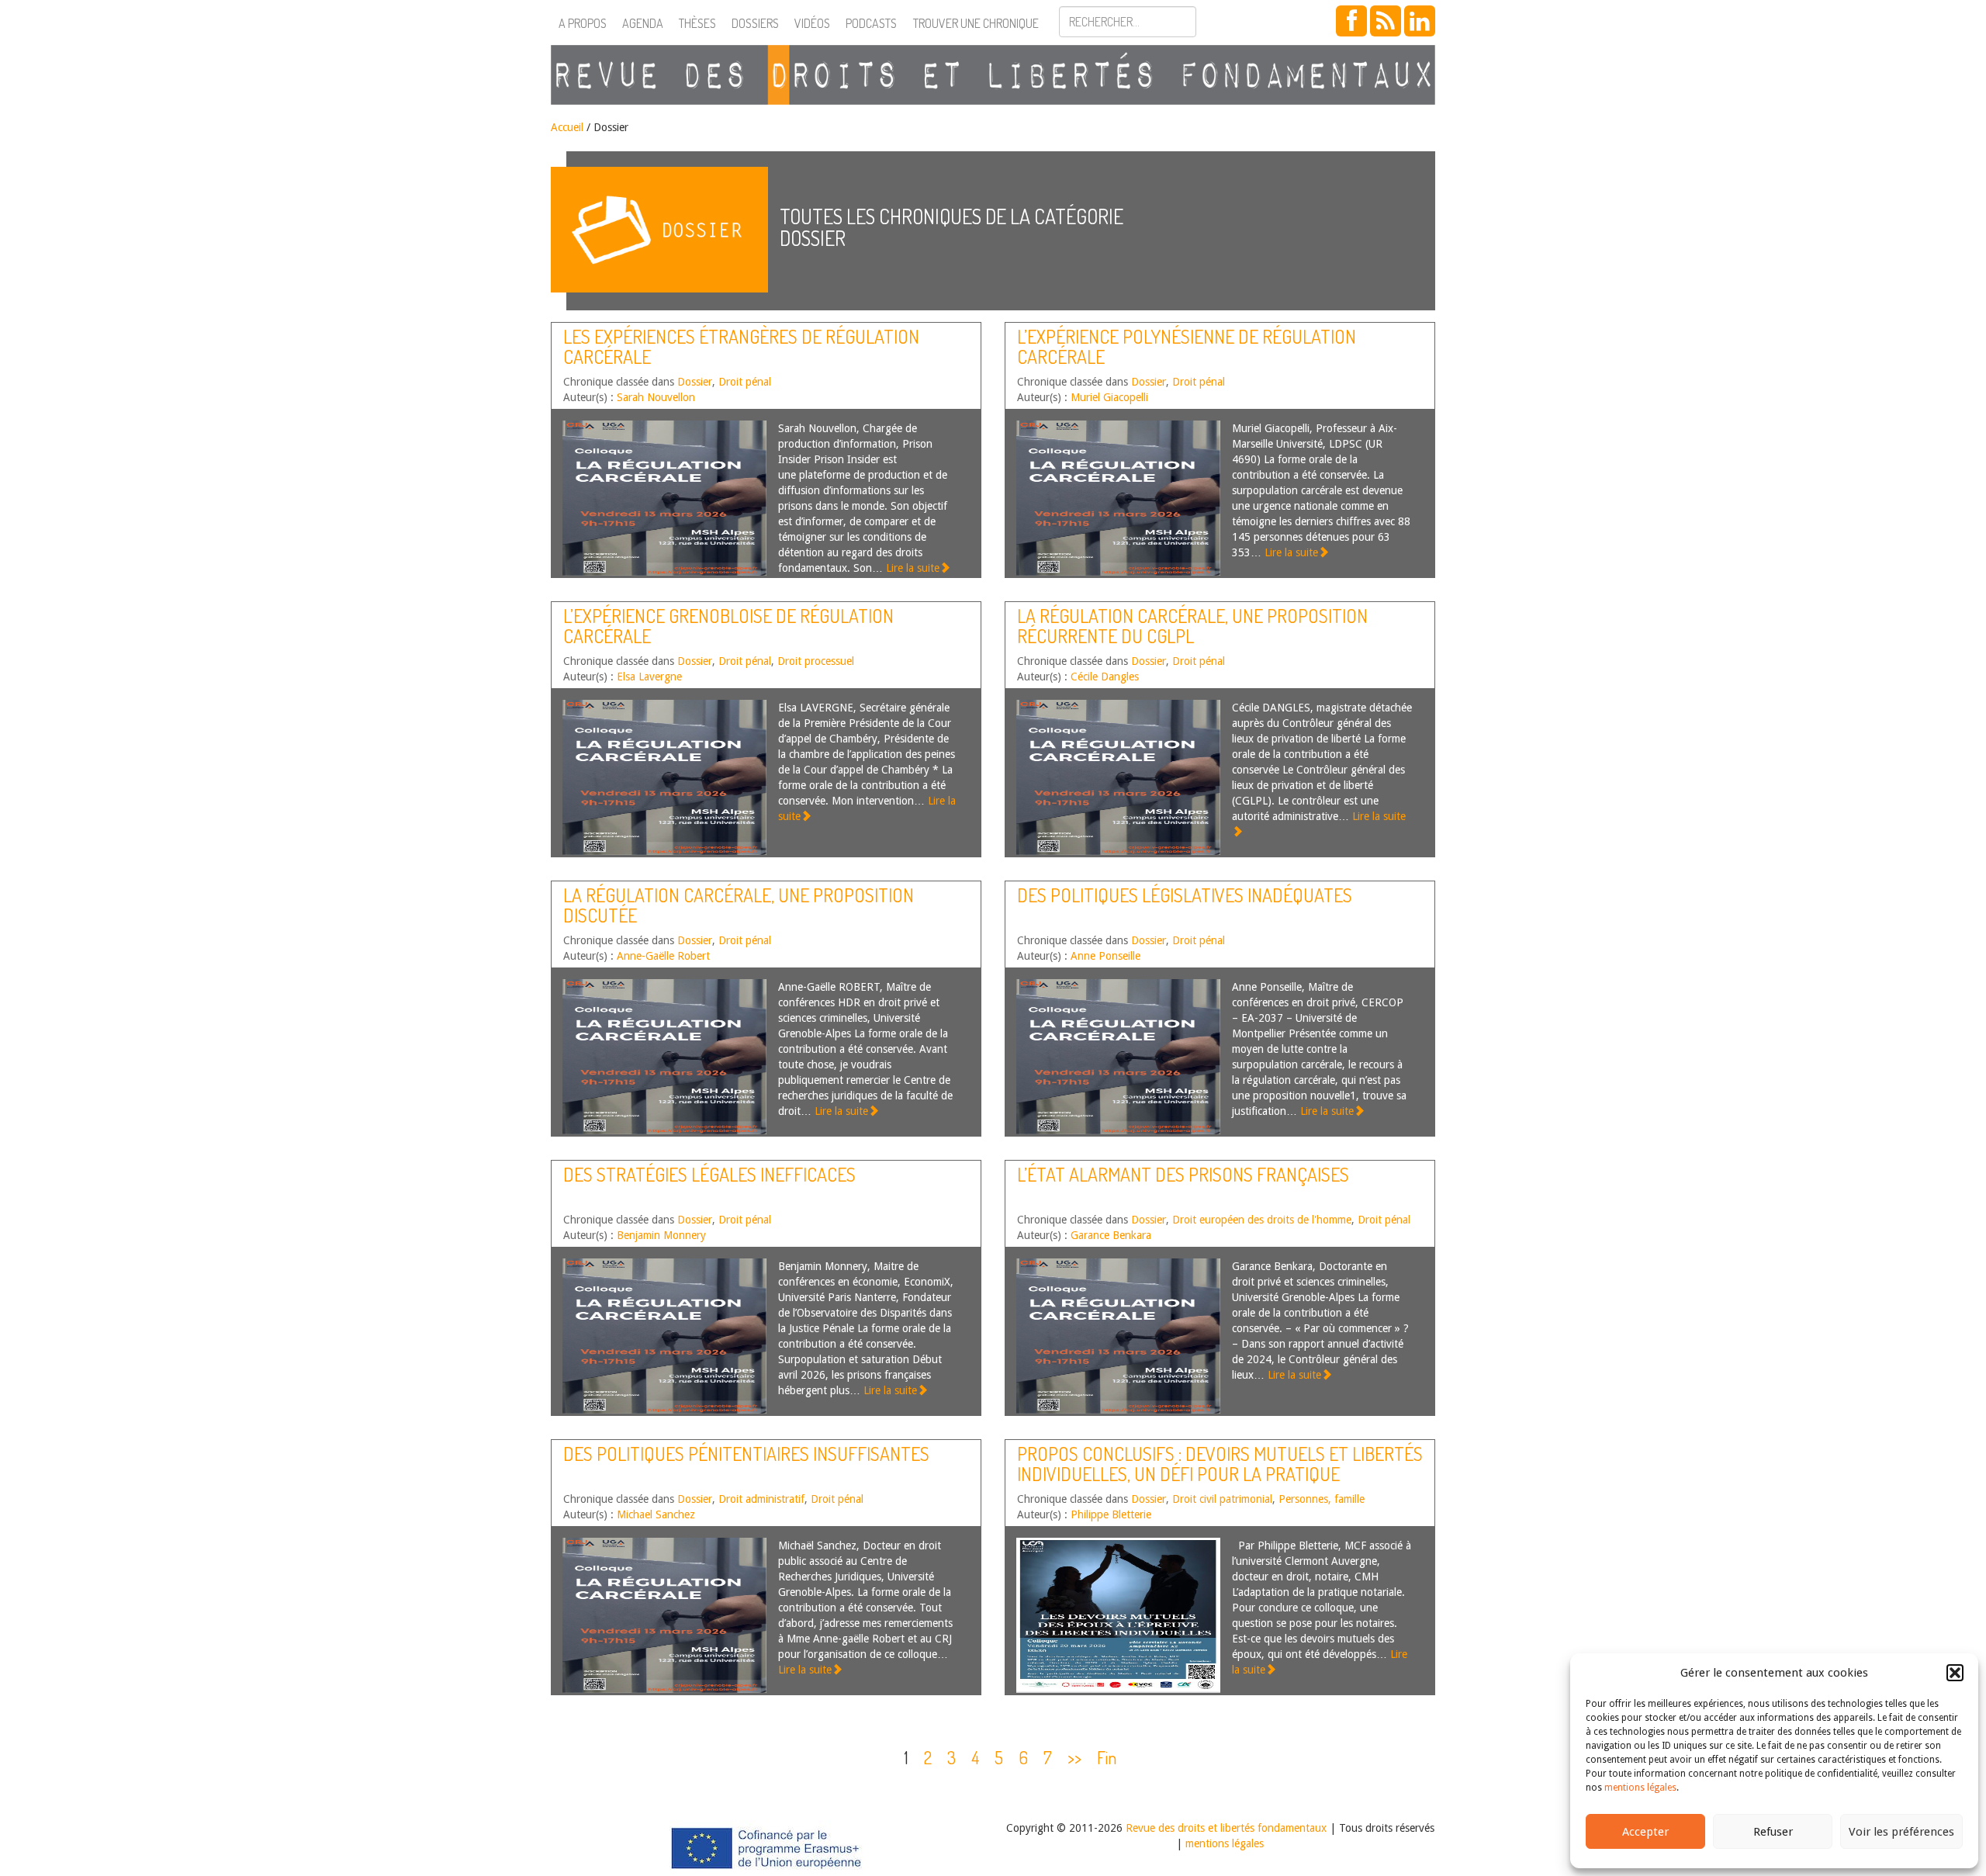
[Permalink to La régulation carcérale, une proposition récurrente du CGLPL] (1118, 777)
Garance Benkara (1111, 1235)
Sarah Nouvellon (656, 397)
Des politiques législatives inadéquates (1185, 895)
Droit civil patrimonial (1222, 1499)
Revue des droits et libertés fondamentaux (1226, 1828)
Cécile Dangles (1105, 677)
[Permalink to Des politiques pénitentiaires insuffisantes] (664, 1615)
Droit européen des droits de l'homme (1262, 1220)
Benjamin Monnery (661, 1235)
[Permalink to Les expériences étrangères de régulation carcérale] (664, 498)
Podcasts (871, 23)
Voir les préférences (1901, 1832)
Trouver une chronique (976, 23)
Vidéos (812, 23)
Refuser (1773, 1832)
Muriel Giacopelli (1109, 397)
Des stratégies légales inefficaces (709, 1174)
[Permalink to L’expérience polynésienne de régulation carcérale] (1118, 498)
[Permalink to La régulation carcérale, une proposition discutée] (664, 1057)
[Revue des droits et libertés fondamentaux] (993, 75)
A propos (583, 23)
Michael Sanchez (656, 1514)
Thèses (697, 23)
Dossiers (755, 23)
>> (1074, 1757)
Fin (1107, 1757)
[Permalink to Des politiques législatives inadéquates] (1118, 1057)
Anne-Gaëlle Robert (663, 956)
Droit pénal (745, 382)
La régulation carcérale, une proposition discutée (739, 905)
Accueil (567, 127)
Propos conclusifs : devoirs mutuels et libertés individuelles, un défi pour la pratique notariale (1220, 1474)
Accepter (1645, 1832)
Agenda (643, 23)
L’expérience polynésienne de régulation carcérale (1187, 346)
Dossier (695, 382)
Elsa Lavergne (649, 677)
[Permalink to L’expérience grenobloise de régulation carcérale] (664, 777)
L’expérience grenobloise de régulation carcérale (728, 626)
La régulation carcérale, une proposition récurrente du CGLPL (1192, 626)
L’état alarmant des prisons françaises (1183, 1174)
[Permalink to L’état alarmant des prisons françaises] (1118, 1336)
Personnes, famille (1322, 1499)
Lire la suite (913, 568)
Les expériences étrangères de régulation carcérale (741, 346)
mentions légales (1640, 1788)
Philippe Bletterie (1111, 1514)
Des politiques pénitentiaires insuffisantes (746, 1454)
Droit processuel (816, 661)
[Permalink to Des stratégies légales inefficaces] (664, 1336)
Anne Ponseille (1105, 956)
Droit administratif (761, 1499)
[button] (1955, 1673)
